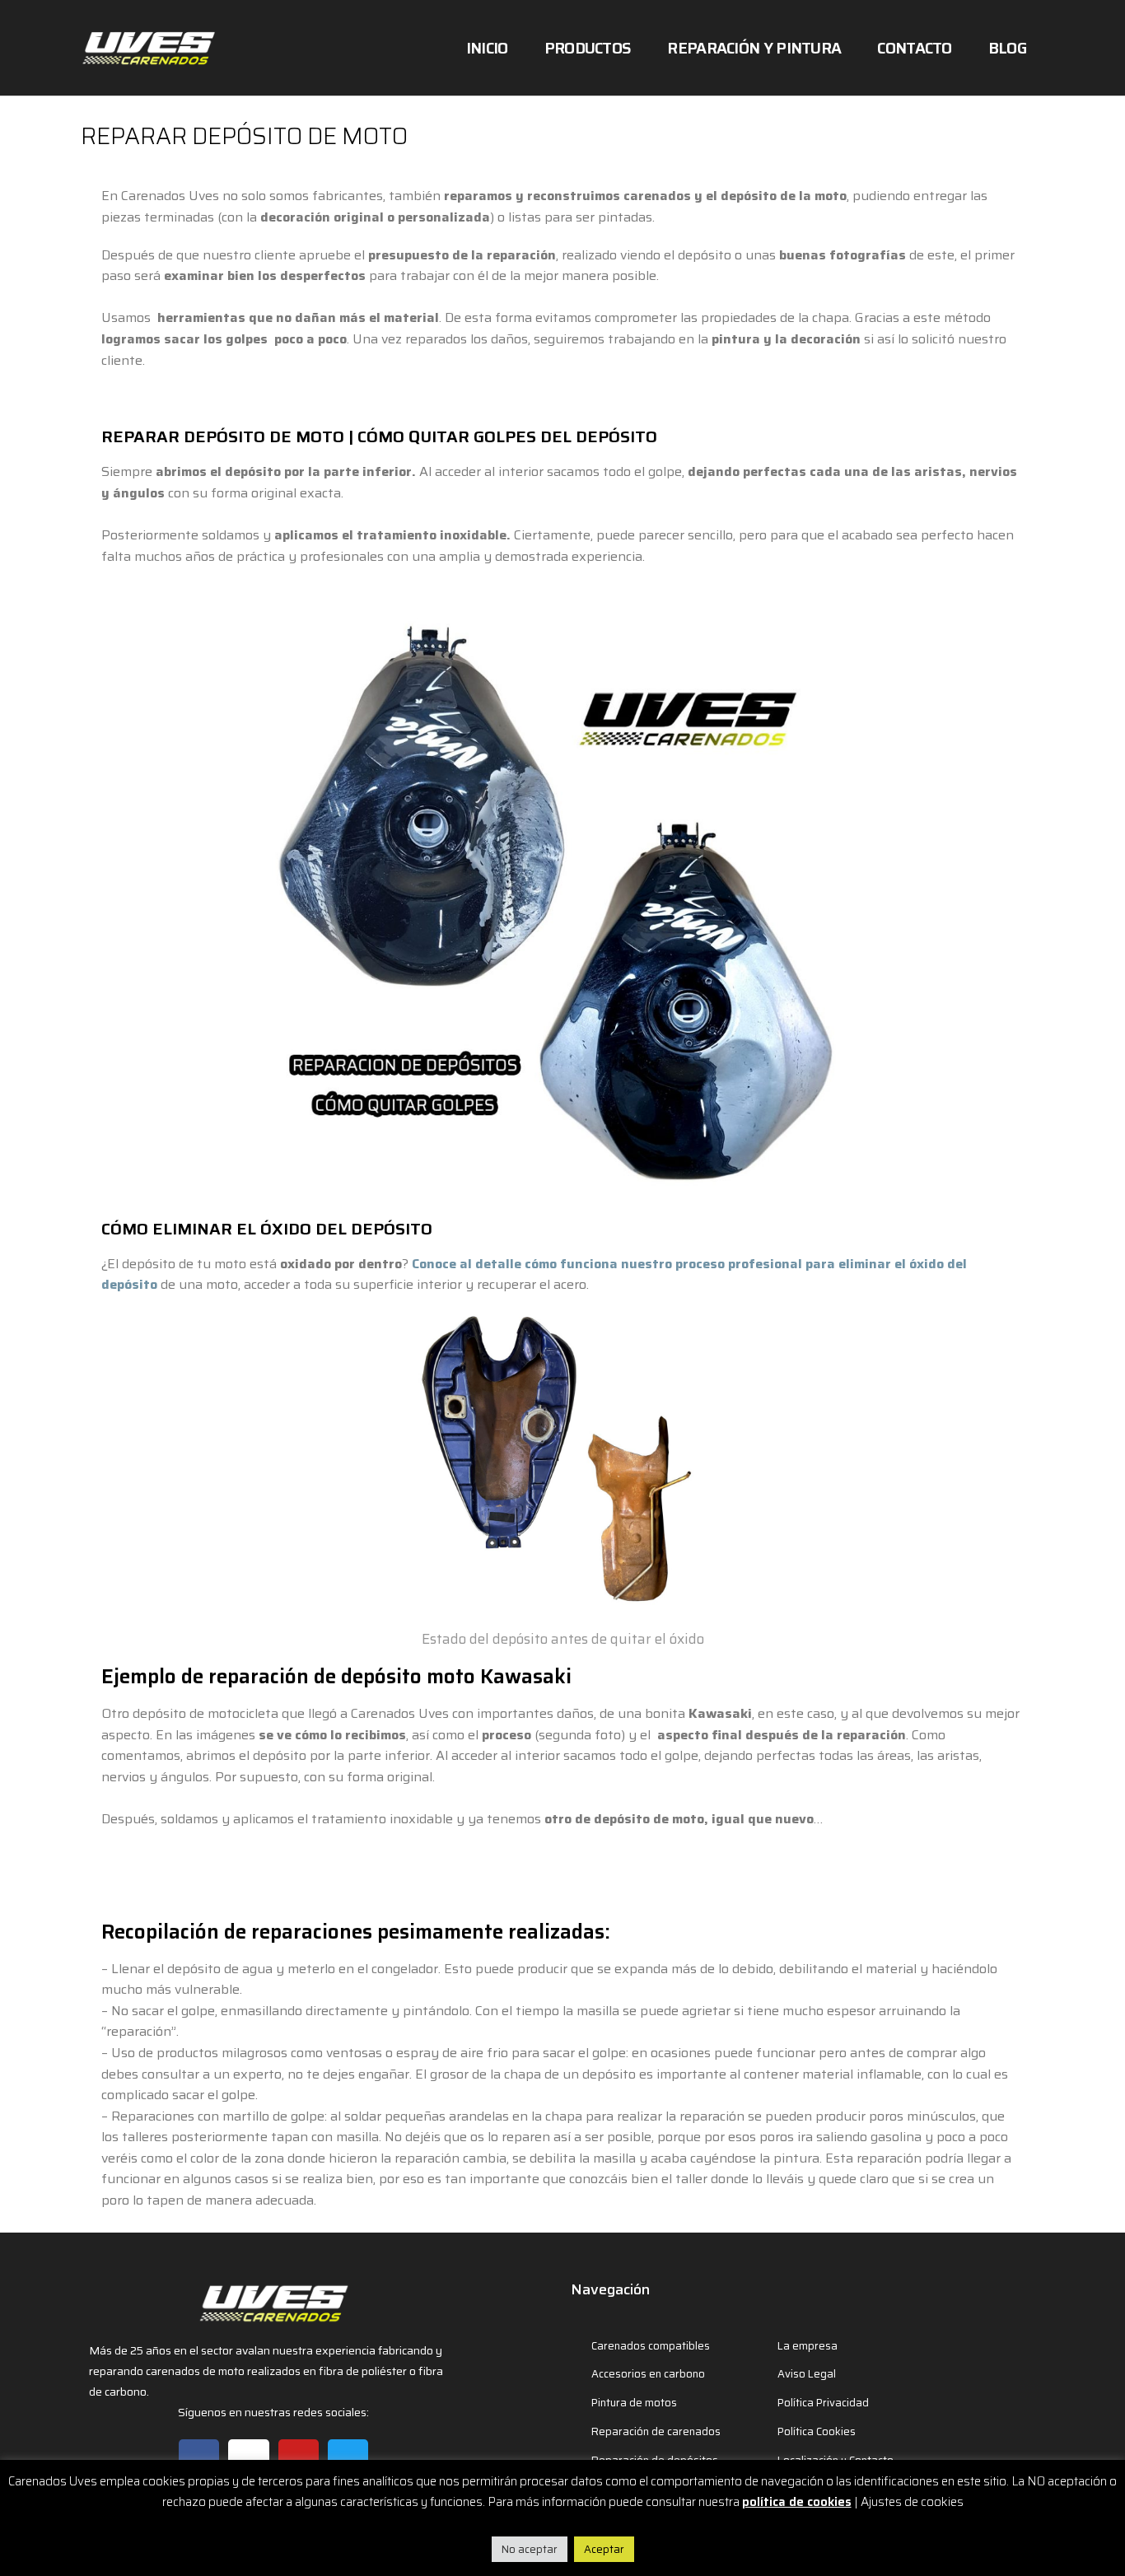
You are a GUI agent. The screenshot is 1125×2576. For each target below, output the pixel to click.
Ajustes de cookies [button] (912, 2502)
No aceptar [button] (530, 2549)
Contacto (914, 48)
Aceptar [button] (604, 2549)
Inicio (487, 48)
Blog (1007, 48)
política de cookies (797, 2502)
